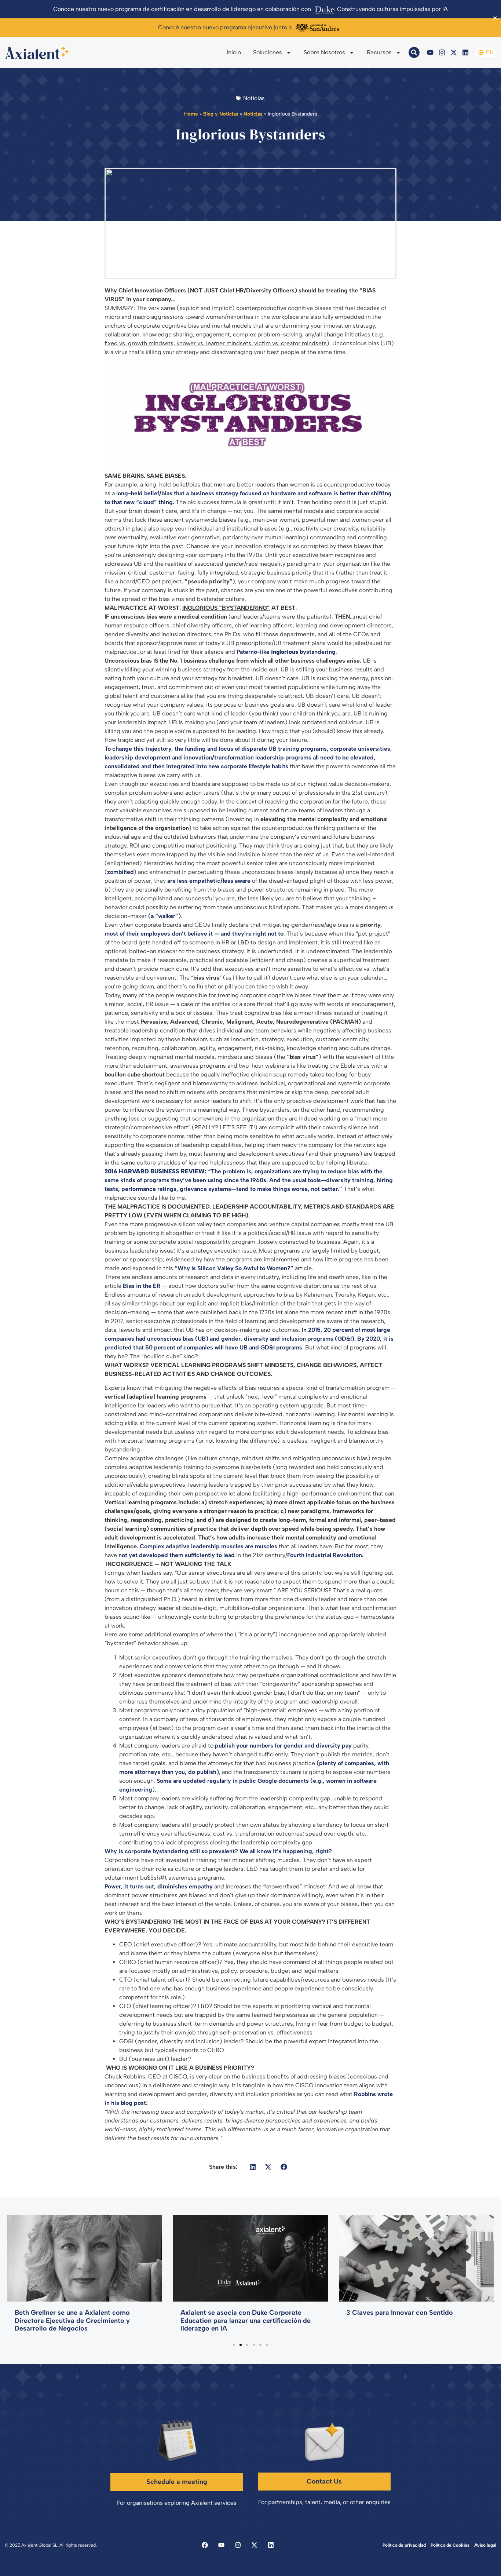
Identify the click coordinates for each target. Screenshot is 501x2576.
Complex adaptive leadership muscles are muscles (209, 1546)
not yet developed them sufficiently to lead (177, 1555)
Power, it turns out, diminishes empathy (159, 1886)
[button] (253, 2167)
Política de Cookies (450, 2545)
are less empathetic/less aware (209, 881)
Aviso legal (485, 2545)
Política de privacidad (404, 2545)
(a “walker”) (164, 916)
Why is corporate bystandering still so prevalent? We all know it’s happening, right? (218, 1851)
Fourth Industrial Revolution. (325, 1555)
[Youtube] (430, 52)
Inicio (234, 52)
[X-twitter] (454, 52)
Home (191, 114)
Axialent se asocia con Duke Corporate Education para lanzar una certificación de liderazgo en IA (246, 2320)
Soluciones (268, 52)
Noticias (253, 114)
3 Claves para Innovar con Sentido (400, 2313)
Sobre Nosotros (324, 52)
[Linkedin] (465, 52)
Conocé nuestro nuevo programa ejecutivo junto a (225, 27)
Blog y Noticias (221, 114)
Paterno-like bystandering (286, 652)
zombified (120, 872)
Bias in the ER (142, 1286)
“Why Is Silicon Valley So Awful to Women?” (234, 1268)
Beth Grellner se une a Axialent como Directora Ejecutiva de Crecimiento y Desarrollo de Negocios (72, 2320)
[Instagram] (442, 52)
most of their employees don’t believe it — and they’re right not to (194, 934)
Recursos (379, 52)
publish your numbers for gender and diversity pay (283, 1746)
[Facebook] (205, 2545)
